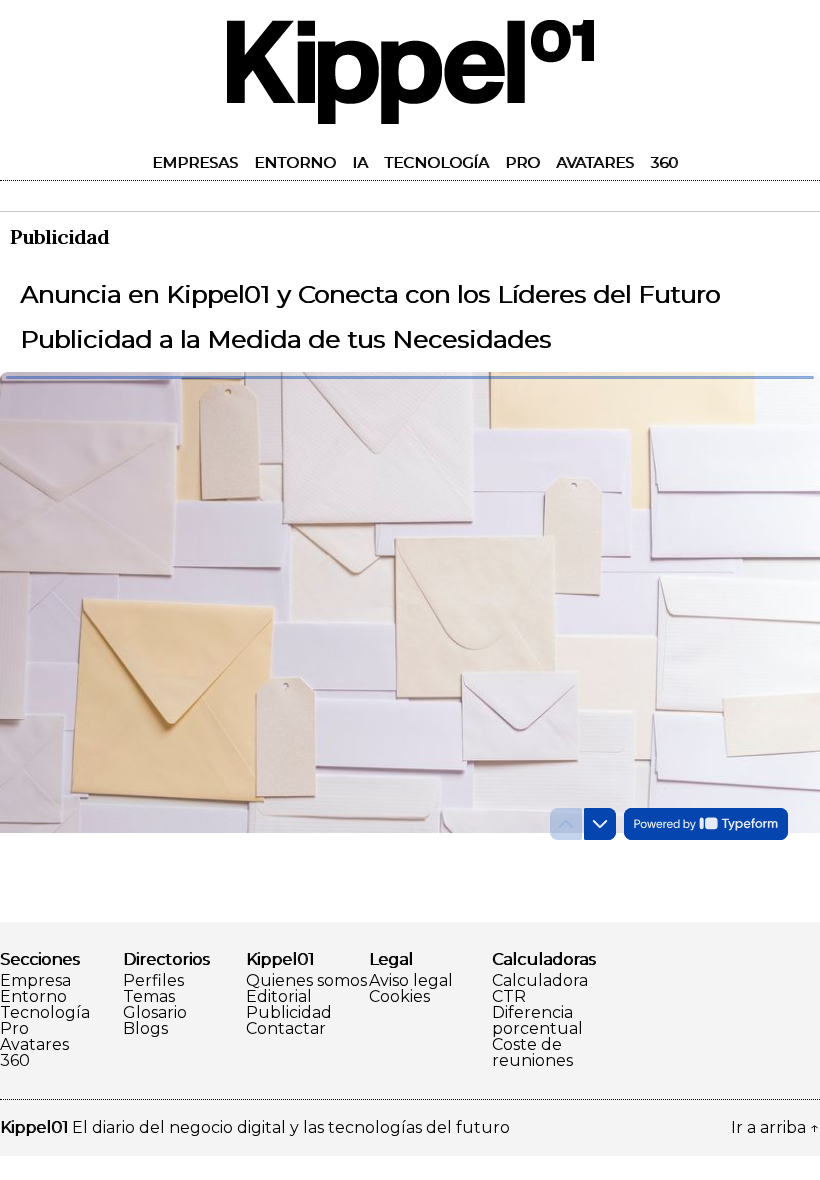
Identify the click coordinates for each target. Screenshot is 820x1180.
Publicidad (289, 1013)
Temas (149, 997)
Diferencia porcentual (537, 1021)
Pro (522, 162)
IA (360, 162)
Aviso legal (411, 981)
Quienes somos (306, 981)
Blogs (145, 1029)
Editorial (279, 997)
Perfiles (153, 981)
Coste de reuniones (532, 1053)
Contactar (286, 1029)
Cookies (399, 997)
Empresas (195, 162)
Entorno (295, 162)
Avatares (595, 162)
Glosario (155, 1013)
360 (664, 162)
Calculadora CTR (540, 989)
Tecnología (436, 162)
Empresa (35, 981)
